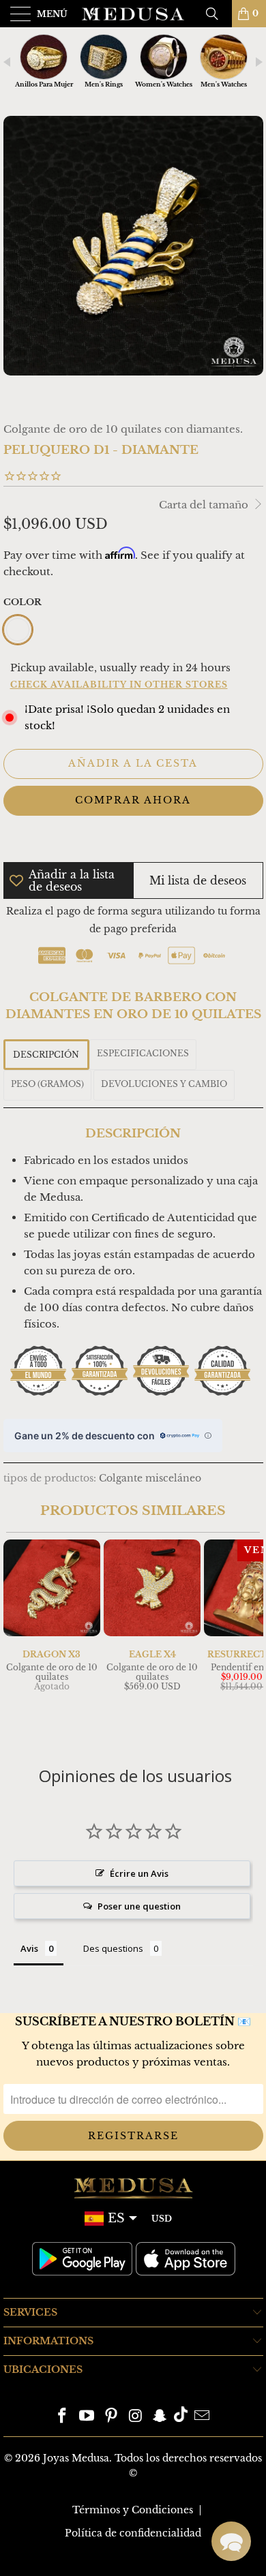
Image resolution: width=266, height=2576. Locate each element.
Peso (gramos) (47, 1084)
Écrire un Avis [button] (139, 1873)
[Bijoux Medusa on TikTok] (181, 2417)
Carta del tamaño (205, 505)
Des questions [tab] (113, 1948)
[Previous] (16, 1638)
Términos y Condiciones (133, 2510)
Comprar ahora (133, 800)
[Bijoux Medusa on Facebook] (63, 2417)
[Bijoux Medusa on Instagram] (136, 2417)
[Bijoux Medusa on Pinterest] (111, 2417)
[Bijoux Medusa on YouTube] (87, 2417)
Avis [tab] (29, 1948)
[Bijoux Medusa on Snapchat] (160, 2417)
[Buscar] (217, 14)
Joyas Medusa (76, 2458)
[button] (231, 2541)
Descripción (46, 1055)
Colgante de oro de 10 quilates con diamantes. (123, 429)
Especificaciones (143, 1053)
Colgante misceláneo (150, 1478)
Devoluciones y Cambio (164, 1084)
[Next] (250, 1638)
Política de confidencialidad (133, 2533)
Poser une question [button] (139, 1906)
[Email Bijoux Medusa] (202, 2417)
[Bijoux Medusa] (133, 14)
